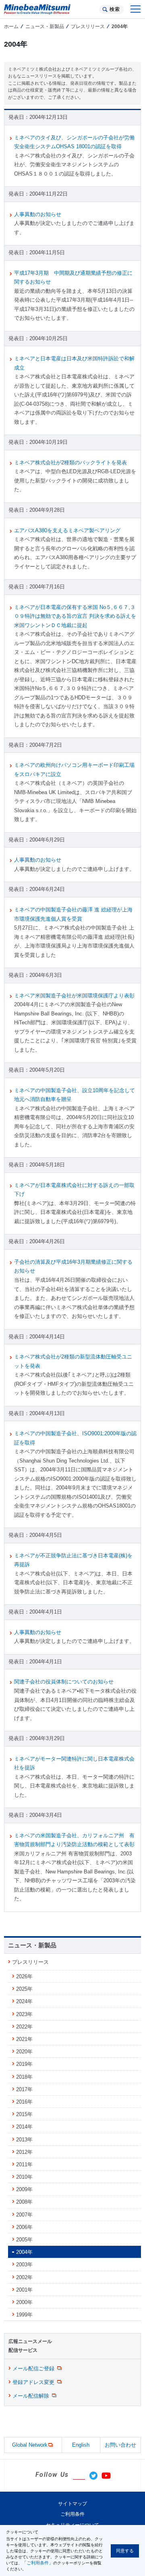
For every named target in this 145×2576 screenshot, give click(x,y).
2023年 (24, 2014)
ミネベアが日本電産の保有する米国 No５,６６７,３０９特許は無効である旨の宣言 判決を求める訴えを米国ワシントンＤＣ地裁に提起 (75, 616)
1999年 (24, 2315)
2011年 (24, 2164)
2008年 (24, 2202)
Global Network (30, 2445)
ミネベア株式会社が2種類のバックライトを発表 (70, 463)
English (81, 2445)
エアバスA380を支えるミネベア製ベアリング (67, 530)
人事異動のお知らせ (38, 214)
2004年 (24, 2252)
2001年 (24, 2290)
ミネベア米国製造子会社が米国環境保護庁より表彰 (74, 996)
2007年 (24, 2215)
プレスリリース (88, 27)
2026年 (24, 1976)
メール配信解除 (31, 2396)
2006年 (24, 2227)
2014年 (24, 2127)
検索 (115, 9)
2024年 (24, 2001)
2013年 (24, 2140)
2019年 (24, 2064)
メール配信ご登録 (33, 2369)
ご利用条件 (72, 2514)
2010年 (24, 2177)
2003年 (24, 2264)
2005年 (24, 2240)
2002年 (24, 2277)
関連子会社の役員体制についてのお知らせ (64, 1682)
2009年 (24, 2189)
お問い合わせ (120, 2445)
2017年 (24, 2089)
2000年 (24, 2302)
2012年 (24, 2152)
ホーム (11, 27)
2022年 (24, 2027)
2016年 (24, 2102)
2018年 (24, 2077)
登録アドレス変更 (33, 2382)
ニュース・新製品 (45, 27)
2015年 (24, 2114)
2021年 (24, 2039)
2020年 (24, 2052)
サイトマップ (72, 2504)
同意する (125, 2551)
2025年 (24, 1989)
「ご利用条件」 (38, 2563)
